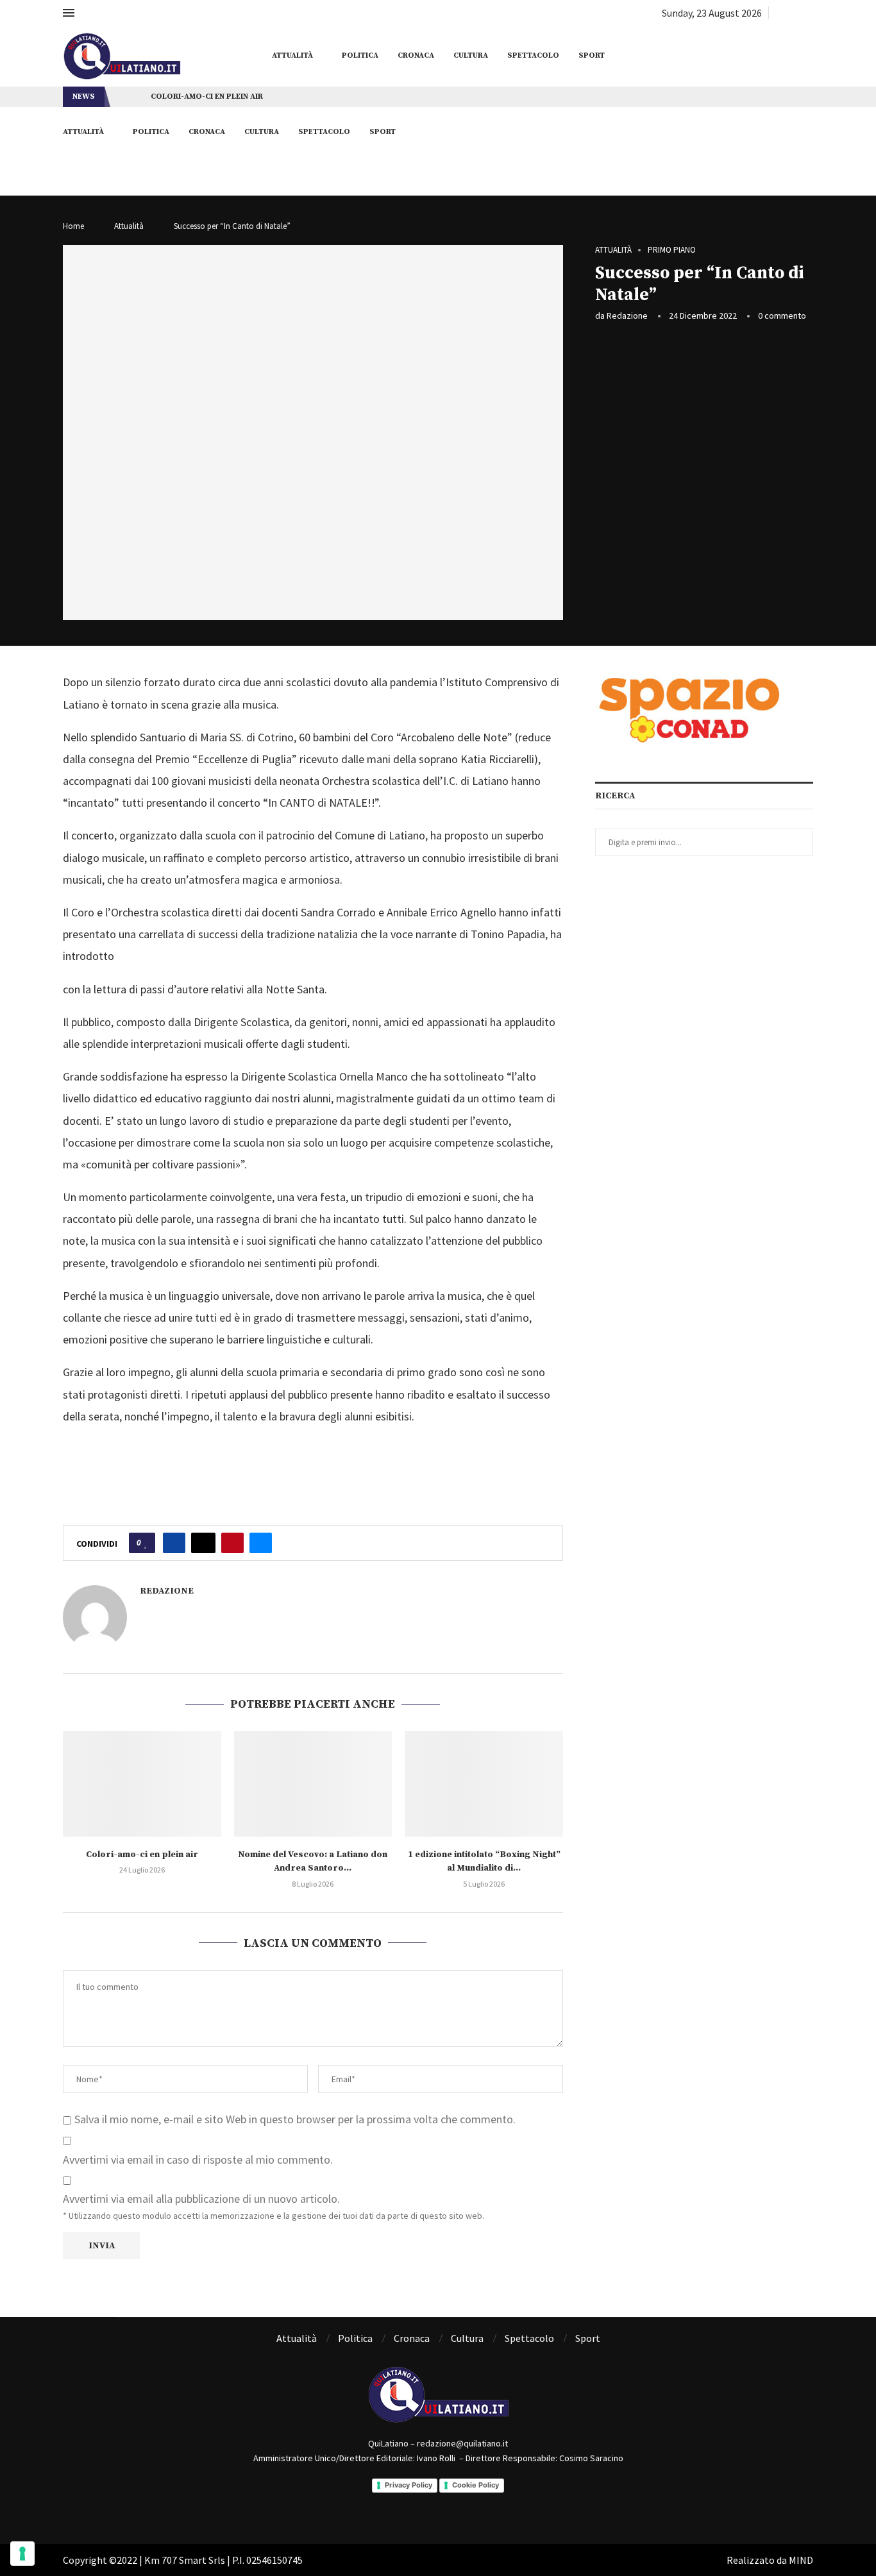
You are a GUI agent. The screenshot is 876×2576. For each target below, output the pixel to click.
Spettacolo (533, 55)
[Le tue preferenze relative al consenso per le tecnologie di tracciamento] (22, 2554)
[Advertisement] (704, 428)
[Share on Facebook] (174, 1543)
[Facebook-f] (421, 2505)
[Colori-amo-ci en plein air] (142, 1783)
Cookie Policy (476, 2485)
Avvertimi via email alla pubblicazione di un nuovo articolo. (201, 2199)
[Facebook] (779, 13)
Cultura (471, 55)
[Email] (809, 13)
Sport (592, 55)
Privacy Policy (409, 2485)
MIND (801, 2560)
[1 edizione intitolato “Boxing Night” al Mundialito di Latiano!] (484, 1783)
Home (73, 226)
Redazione (627, 316)
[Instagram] (794, 13)
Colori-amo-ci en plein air (207, 97)
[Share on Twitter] (203, 1543)
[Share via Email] (261, 1543)
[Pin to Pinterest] (232, 1543)
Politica (360, 55)
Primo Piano (672, 250)
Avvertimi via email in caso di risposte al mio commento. (198, 2159)
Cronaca (416, 55)
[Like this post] (146, 1543)
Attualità (292, 55)
